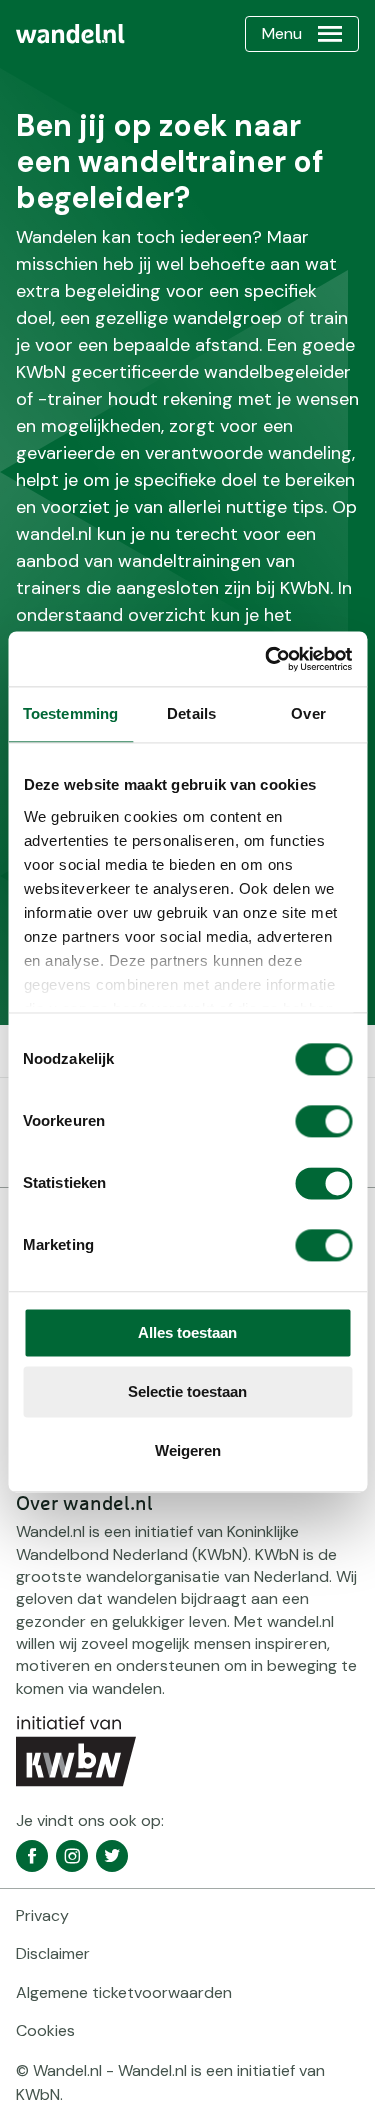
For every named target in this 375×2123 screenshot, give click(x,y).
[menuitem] (70, 34)
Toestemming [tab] (70, 713)
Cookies (45, 2030)
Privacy (42, 1915)
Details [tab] (191, 713)
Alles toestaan (187, 1332)
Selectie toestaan (187, 1391)
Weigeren (188, 1450)
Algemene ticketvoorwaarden (124, 1992)
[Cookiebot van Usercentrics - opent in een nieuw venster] (267, 659)
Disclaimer (53, 1953)
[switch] (323, 1121)
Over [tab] (308, 713)
